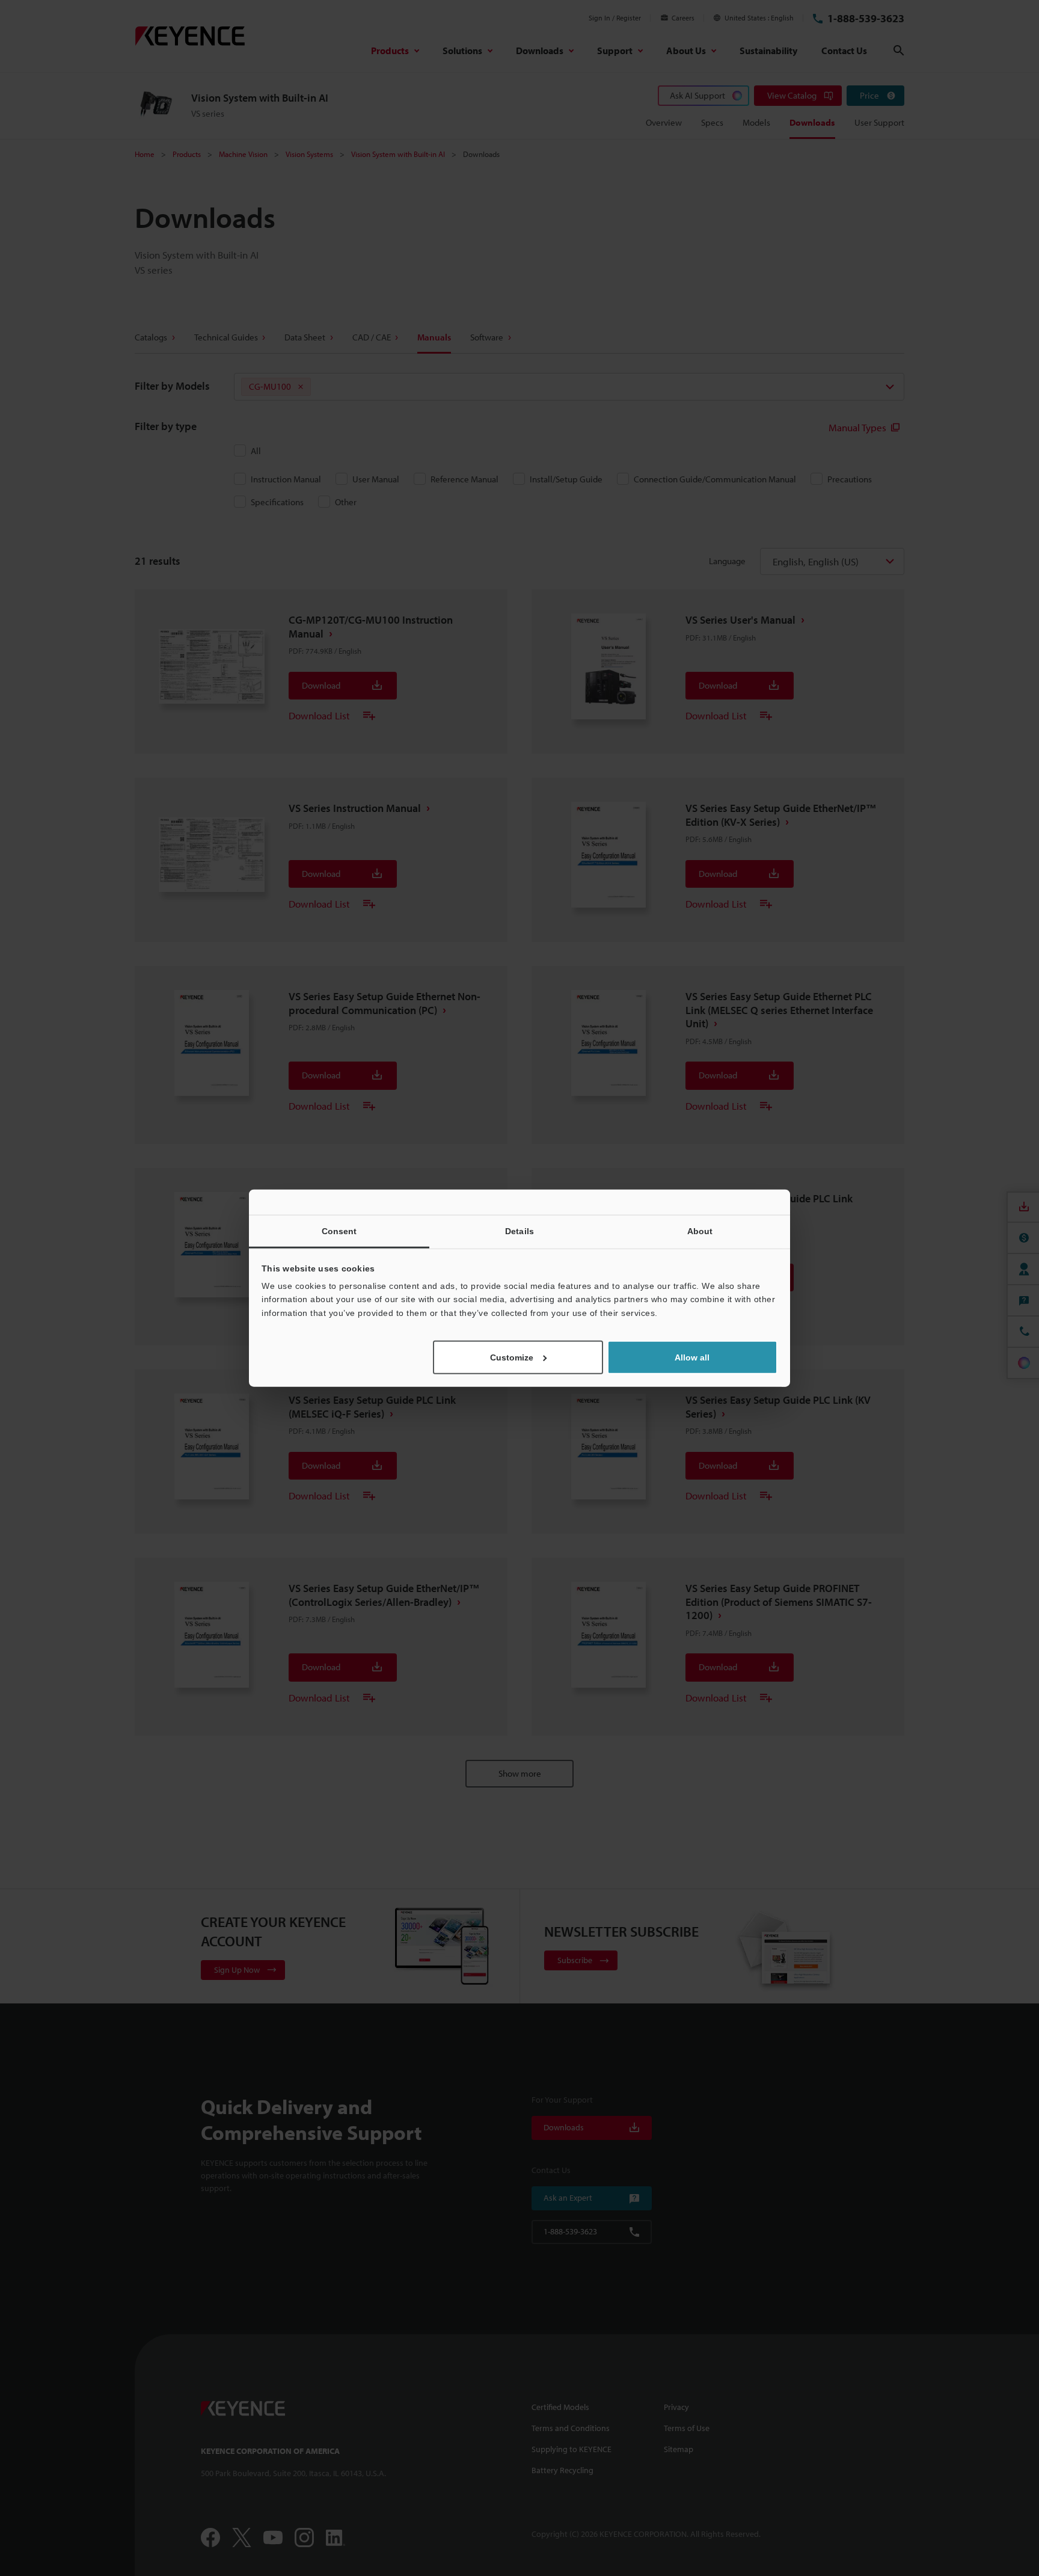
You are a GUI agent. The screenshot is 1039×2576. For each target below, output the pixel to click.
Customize (512, 1357)
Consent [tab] (339, 1231)
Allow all (692, 1357)
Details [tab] (519, 1231)
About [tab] (700, 1231)
